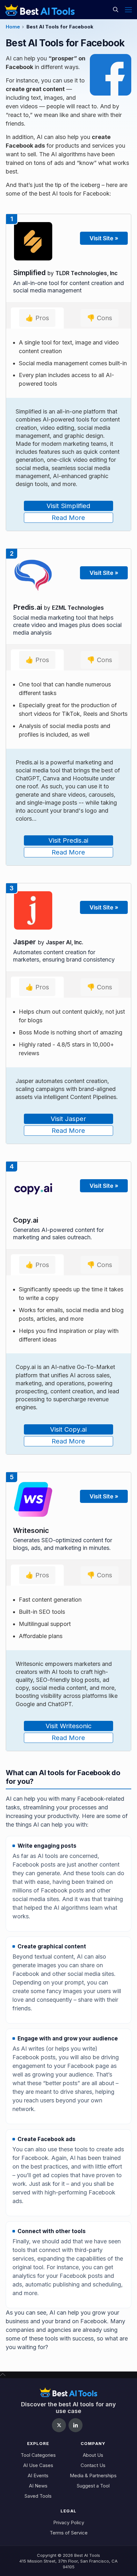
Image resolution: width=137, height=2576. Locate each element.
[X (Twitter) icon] (59, 2425)
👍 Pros (37, 318)
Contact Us (93, 2465)
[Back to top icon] (3, 2375)
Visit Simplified (68, 506)
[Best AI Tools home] (68, 2392)
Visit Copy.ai (68, 1429)
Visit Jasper (68, 1119)
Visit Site (104, 238)
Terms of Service (69, 2533)
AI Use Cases (38, 2465)
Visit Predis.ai (68, 840)
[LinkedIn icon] (76, 2425)
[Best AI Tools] (40, 10)
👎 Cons (100, 318)
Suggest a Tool (93, 2486)
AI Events (38, 2475)
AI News (38, 2486)
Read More (68, 518)
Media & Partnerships (93, 2475)
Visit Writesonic (68, 1726)
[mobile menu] (128, 10)
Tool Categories (38, 2455)
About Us (93, 2455)
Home (13, 27)
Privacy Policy (69, 2522)
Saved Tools (38, 2496)
